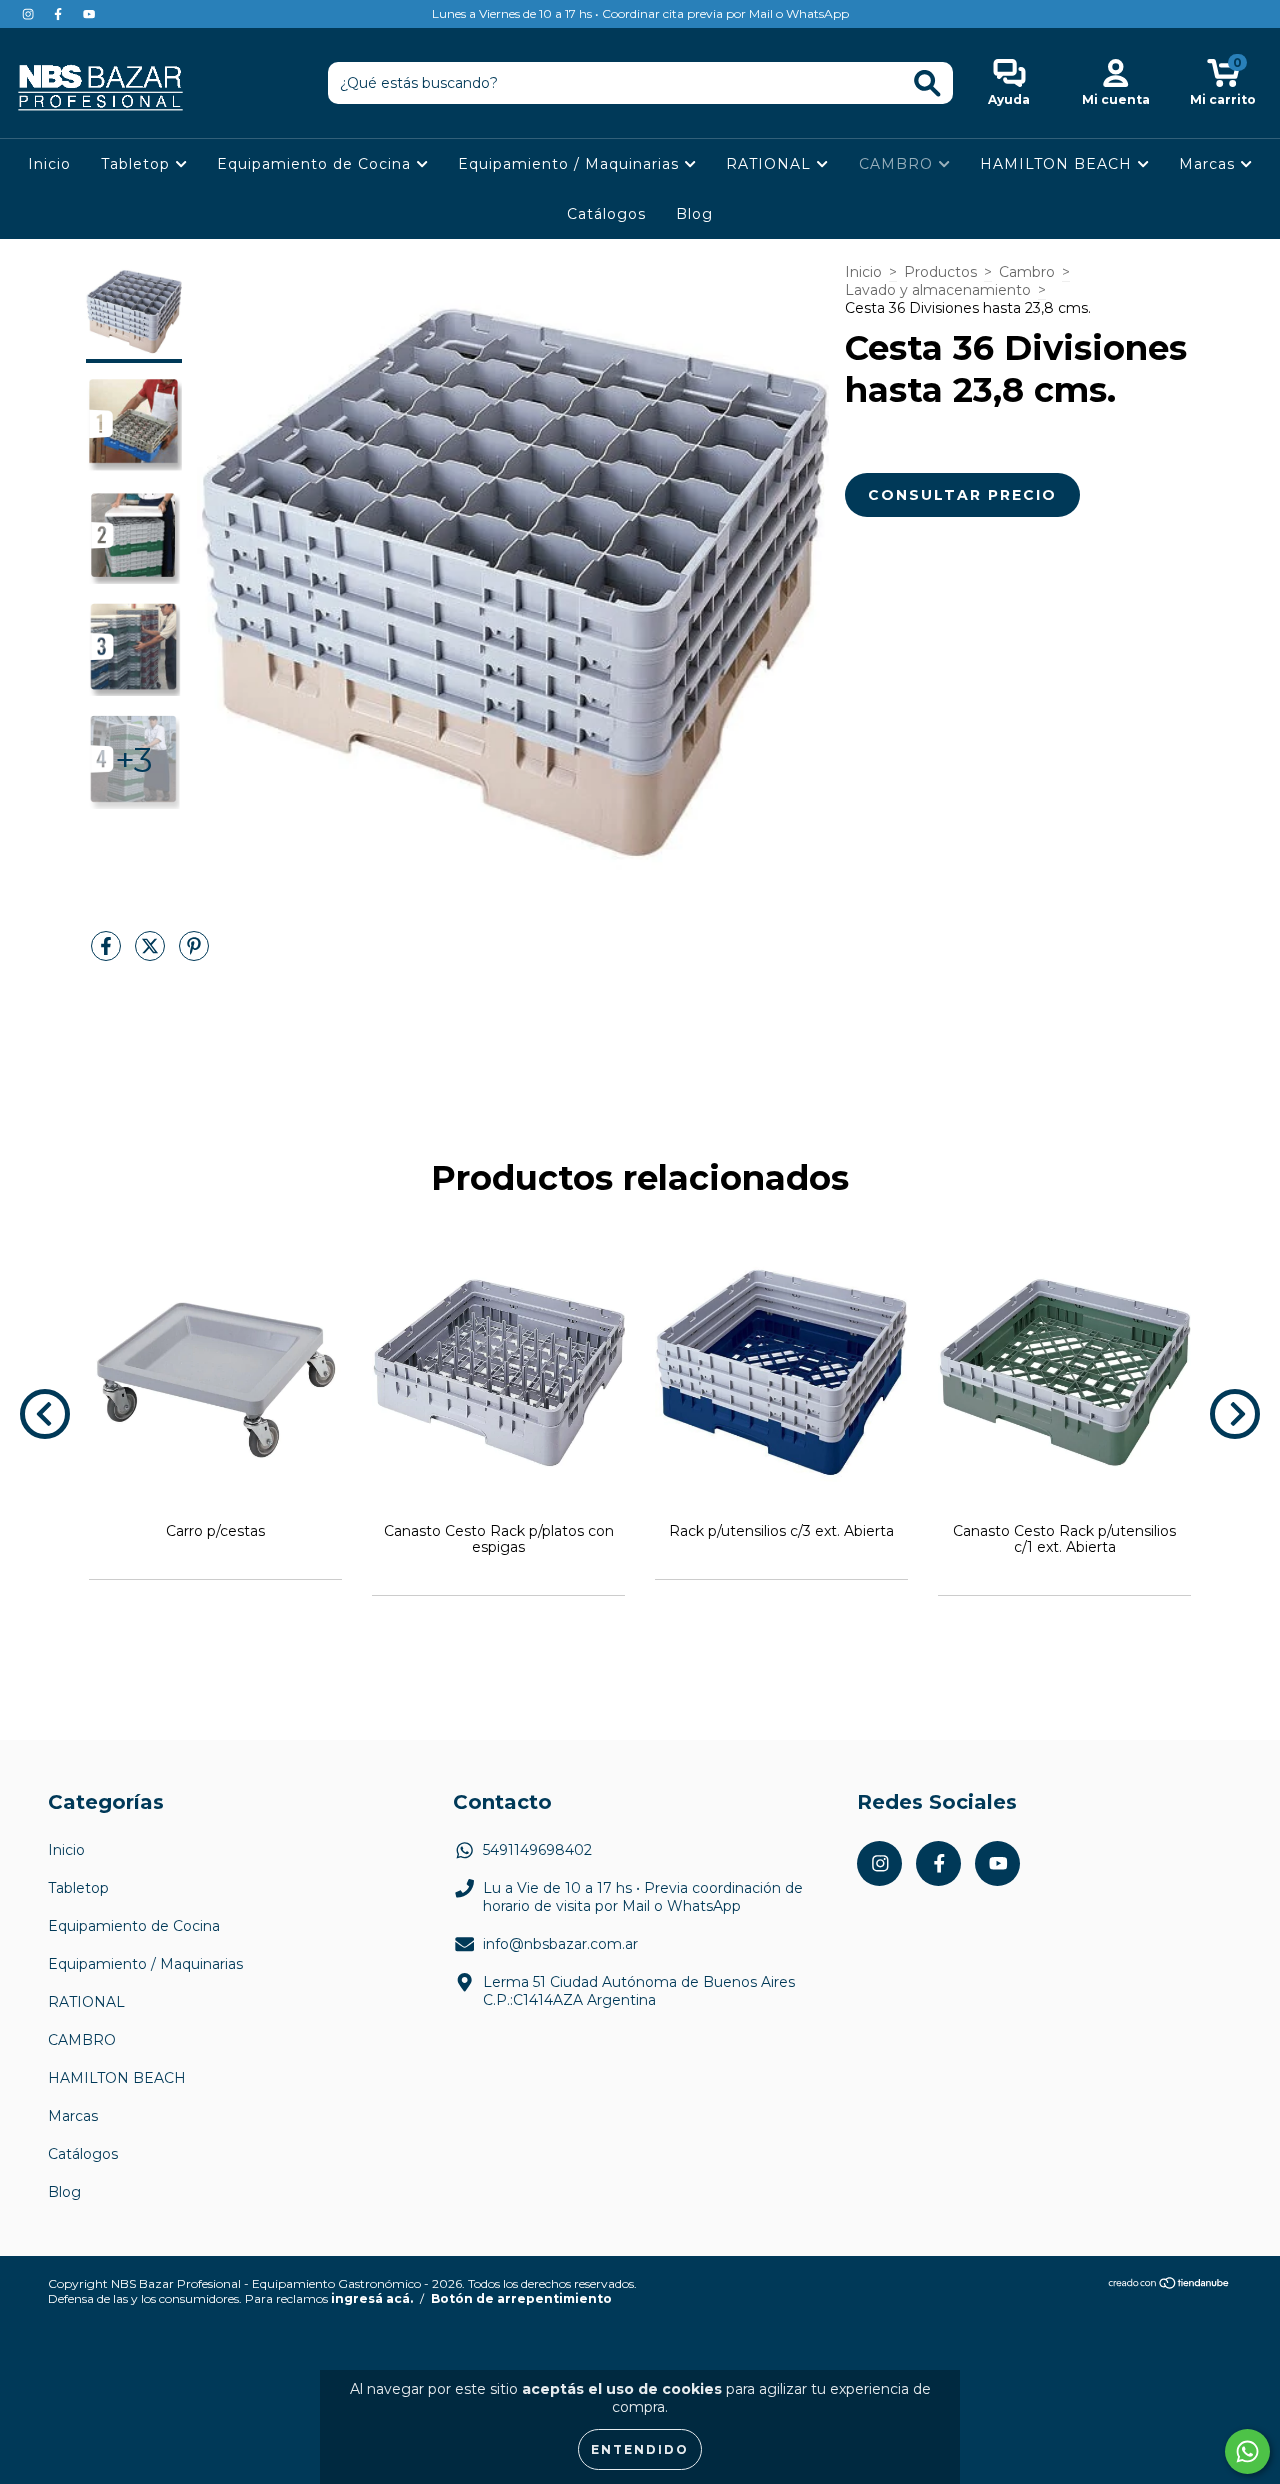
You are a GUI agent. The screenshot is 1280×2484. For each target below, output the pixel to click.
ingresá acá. (372, 2298)
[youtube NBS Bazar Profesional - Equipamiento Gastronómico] (89, 14)
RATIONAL (771, 164)
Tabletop (138, 164)
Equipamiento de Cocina (316, 164)
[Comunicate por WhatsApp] (1247, 2451)
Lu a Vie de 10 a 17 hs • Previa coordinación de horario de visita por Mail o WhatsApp (643, 1897)
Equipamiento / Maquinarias (571, 164)
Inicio (49, 164)
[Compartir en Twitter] (152, 954)
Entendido (640, 2449)
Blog (694, 214)
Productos (940, 272)
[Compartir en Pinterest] (194, 954)
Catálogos (606, 214)
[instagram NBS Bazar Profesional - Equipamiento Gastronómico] (30, 14)
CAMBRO (898, 164)
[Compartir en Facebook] (108, 954)
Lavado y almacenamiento (938, 290)
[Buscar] (927, 83)
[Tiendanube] (1169, 2285)
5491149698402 (537, 1850)
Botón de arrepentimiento (521, 2298)
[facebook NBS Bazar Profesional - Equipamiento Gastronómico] (60, 14)
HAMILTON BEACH (1058, 164)
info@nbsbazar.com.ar (560, 1944)
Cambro (1027, 272)
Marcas (1209, 164)
